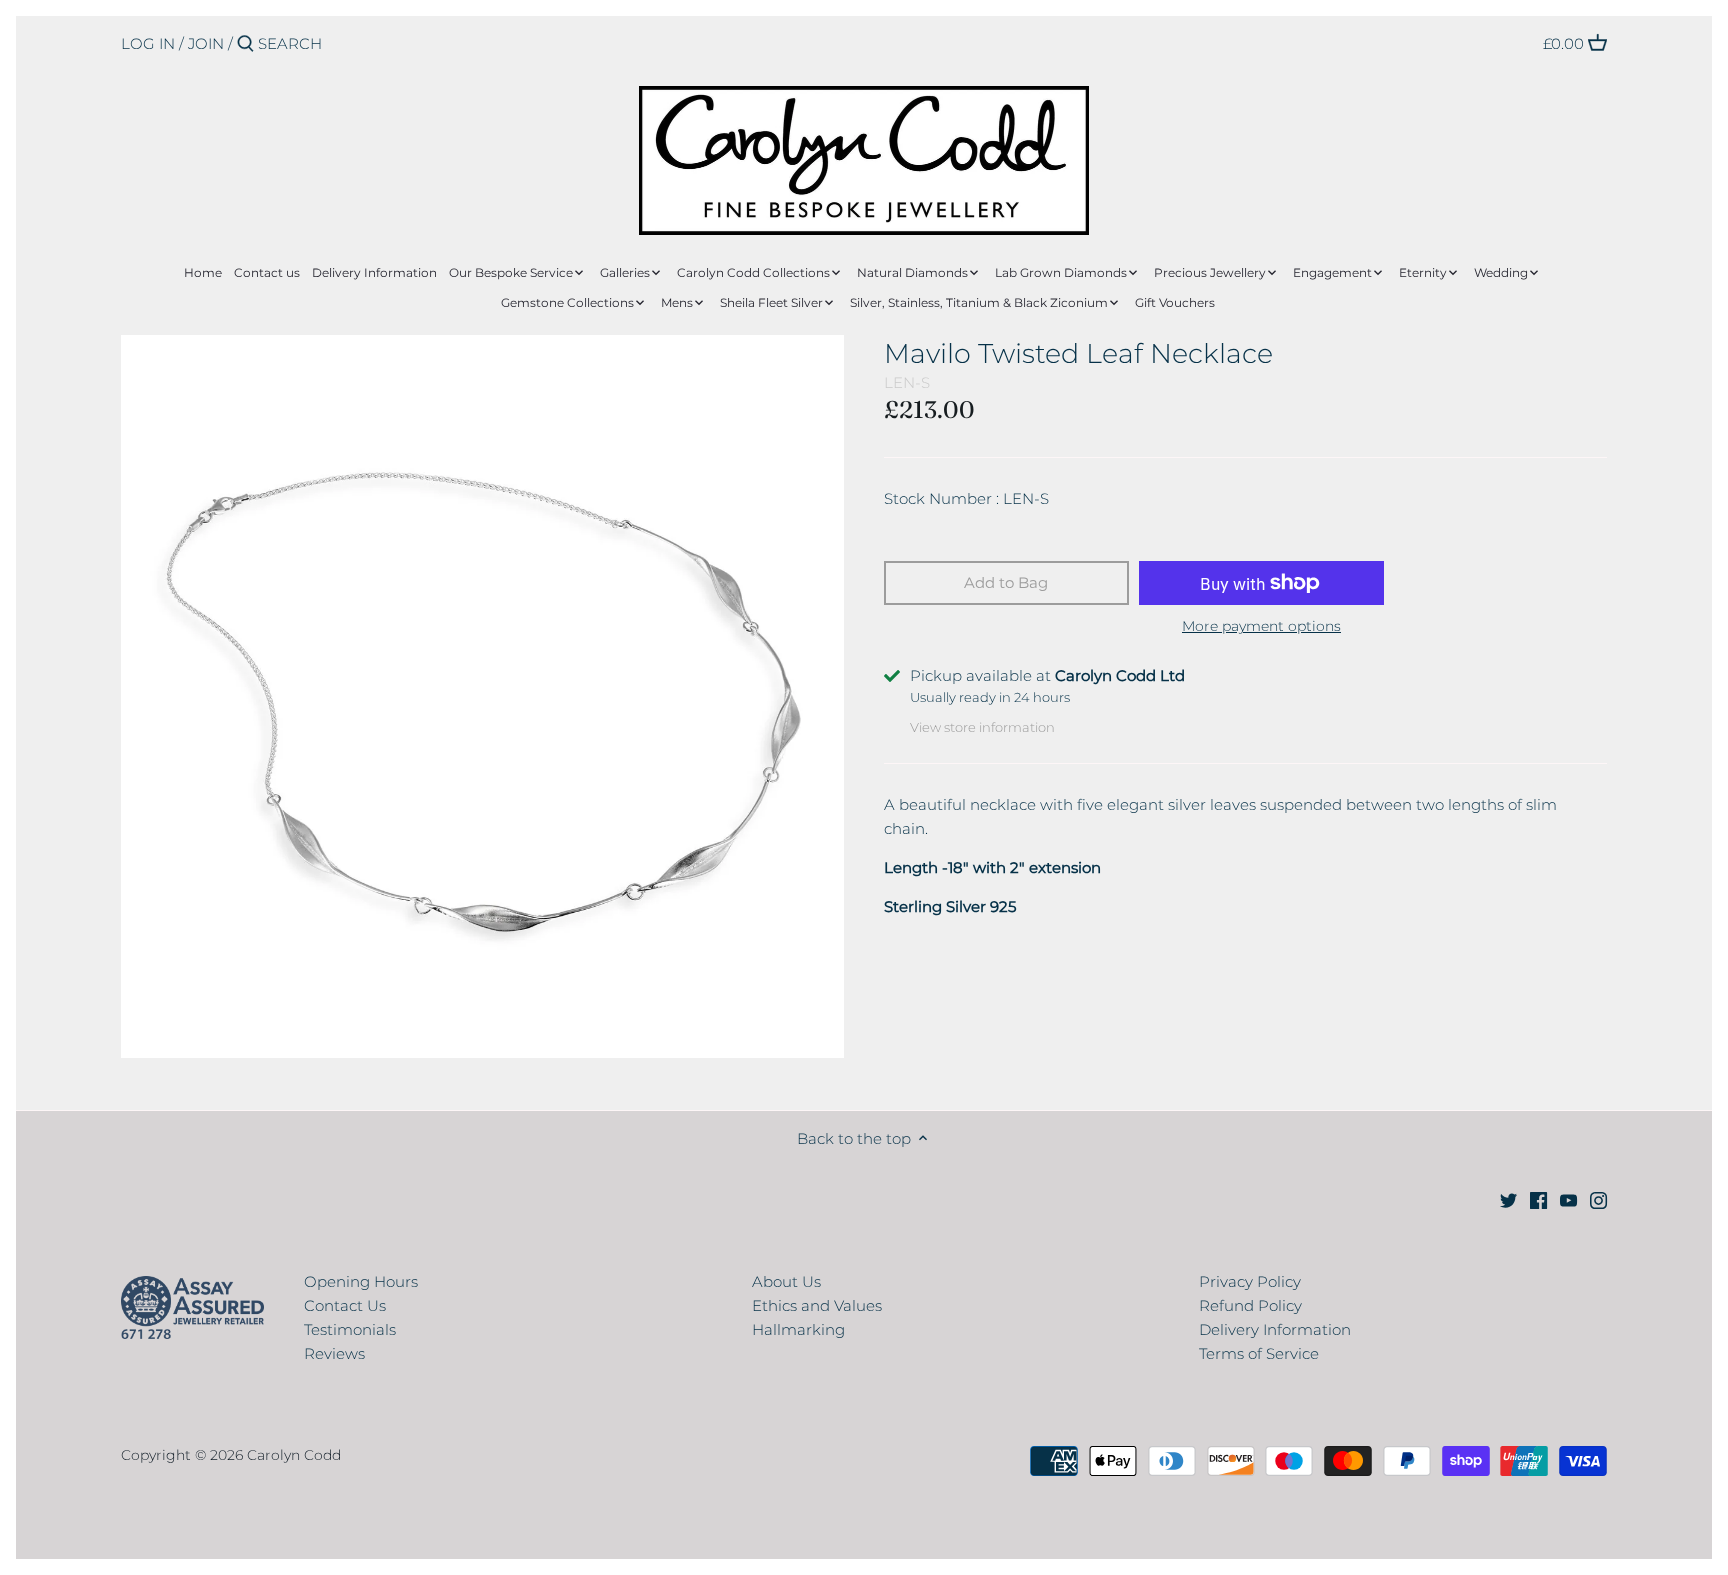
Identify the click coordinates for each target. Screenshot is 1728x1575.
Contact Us (345, 1305)
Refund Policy (1250, 1305)
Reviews (334, 1353)
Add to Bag (1006, 582)
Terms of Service (1259, 1353)
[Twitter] (1508, 1199)
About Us (786, 1281)
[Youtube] (1568, 1199)
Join (206, 43)
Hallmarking (798, 1329)
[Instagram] (1598, 1199)
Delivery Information (1275, 1329)
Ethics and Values (817, 1305)
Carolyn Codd (294, 1455)
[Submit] (245, 44)
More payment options (1261, 626)
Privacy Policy (1250, 1281)
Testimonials (350, 1329)
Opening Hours (361, 1281)
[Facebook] (1538, 1199)
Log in (148, 43)
